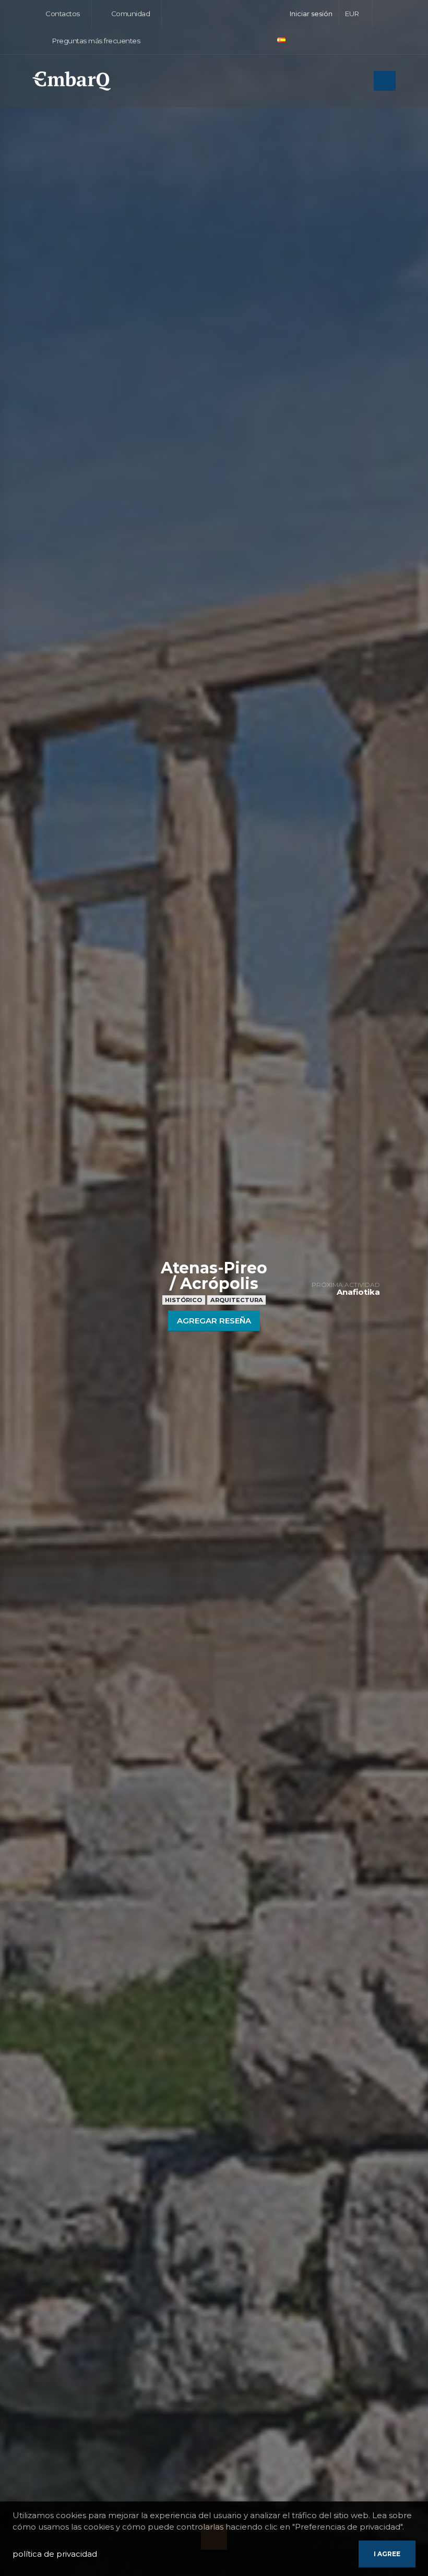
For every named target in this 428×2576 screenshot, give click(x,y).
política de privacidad (55, 2554)
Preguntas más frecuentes (95, 41)
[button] (356, 14)
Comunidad (129, 14)
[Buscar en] (363, 82)
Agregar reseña (214, 1321)
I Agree (387, 2554)
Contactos (62, 14)
